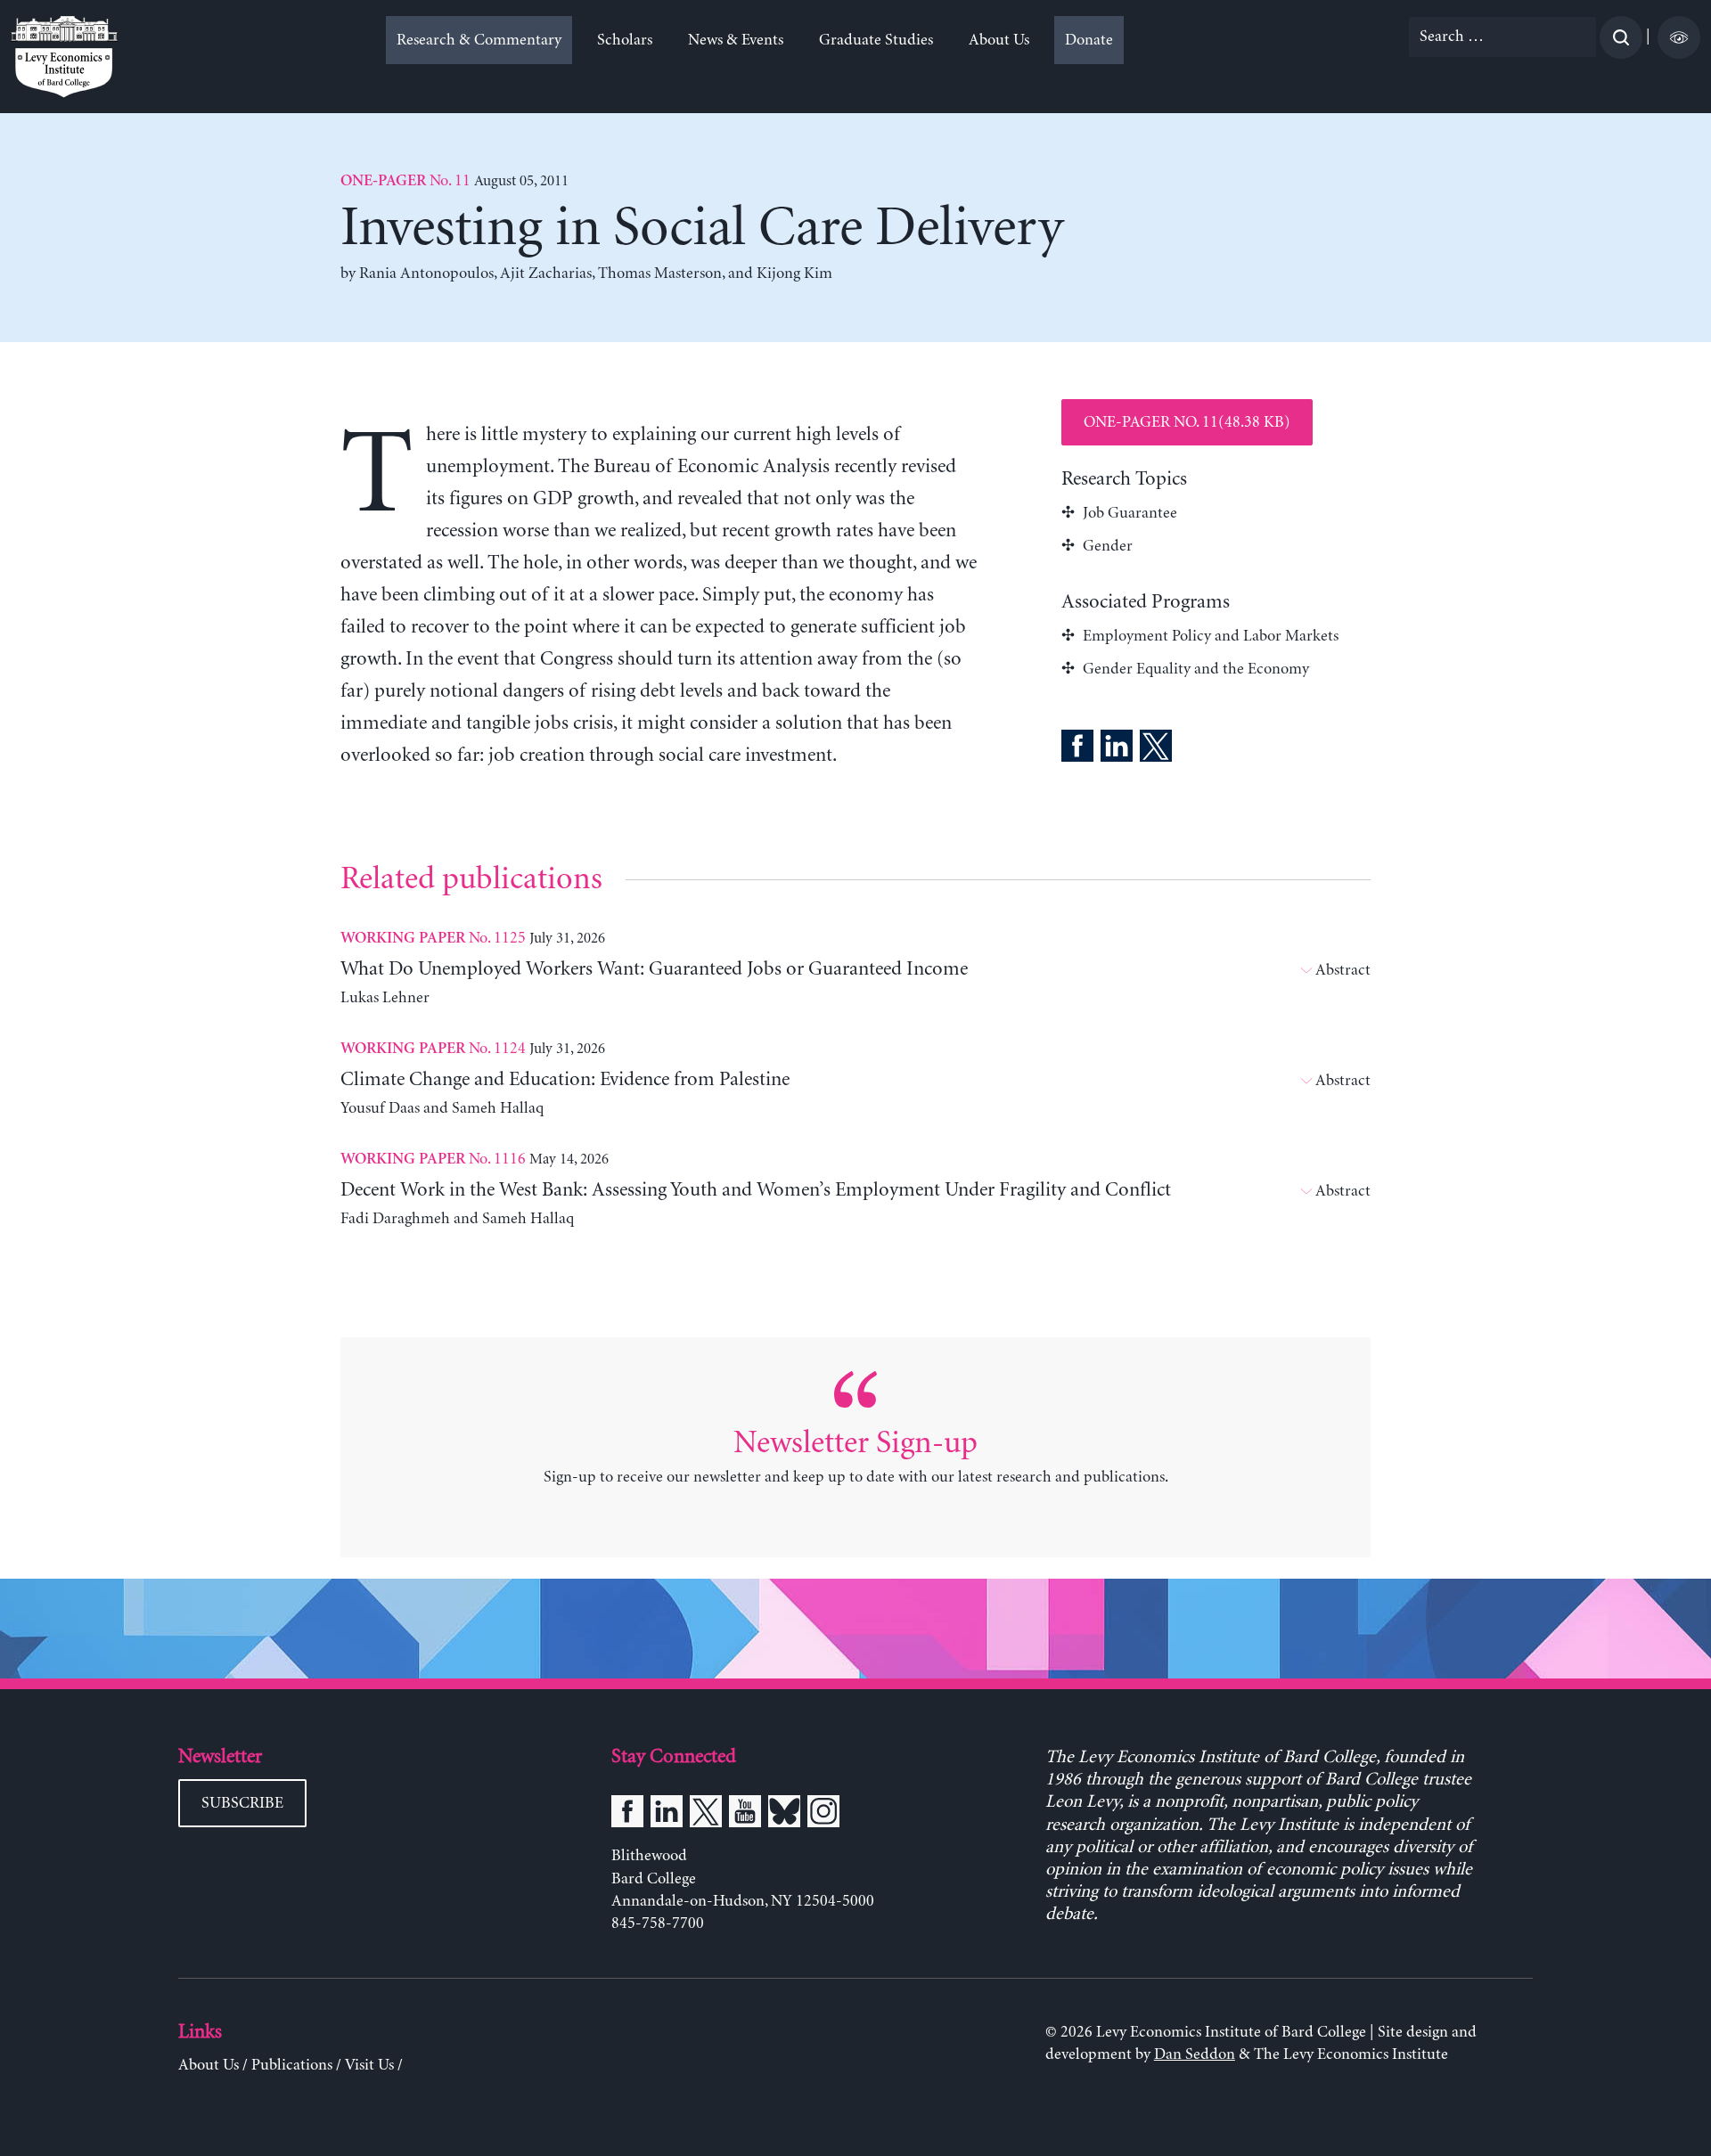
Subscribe (242, 1803)
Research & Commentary (479, 40)
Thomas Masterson (660, 274)
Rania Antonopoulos (426, 274)
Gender (1108, 546)
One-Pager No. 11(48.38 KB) (1187, 422)
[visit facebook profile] (627, 1815)
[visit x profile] (706, 1815)
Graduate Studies (876, 40)
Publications (292, 2065)
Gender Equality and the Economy (1196, 669)
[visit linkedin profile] (667, 1815)
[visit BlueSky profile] (784, 1815)
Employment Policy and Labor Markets (1211, 636)
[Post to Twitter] (1156, 749)
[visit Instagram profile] (823, 1815)
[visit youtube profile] (745, 1815)
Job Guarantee (1130, 513)
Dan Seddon (1195, 2054)
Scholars (625, 40)
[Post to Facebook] (1077, 749)
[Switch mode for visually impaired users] (1679, 37)
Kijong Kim (794, 274)
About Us (999, 40)
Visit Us (369, 2065)
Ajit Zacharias (546, 274)
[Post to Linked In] (1117, 749)
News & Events (736, 40)
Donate (1089, 40)
